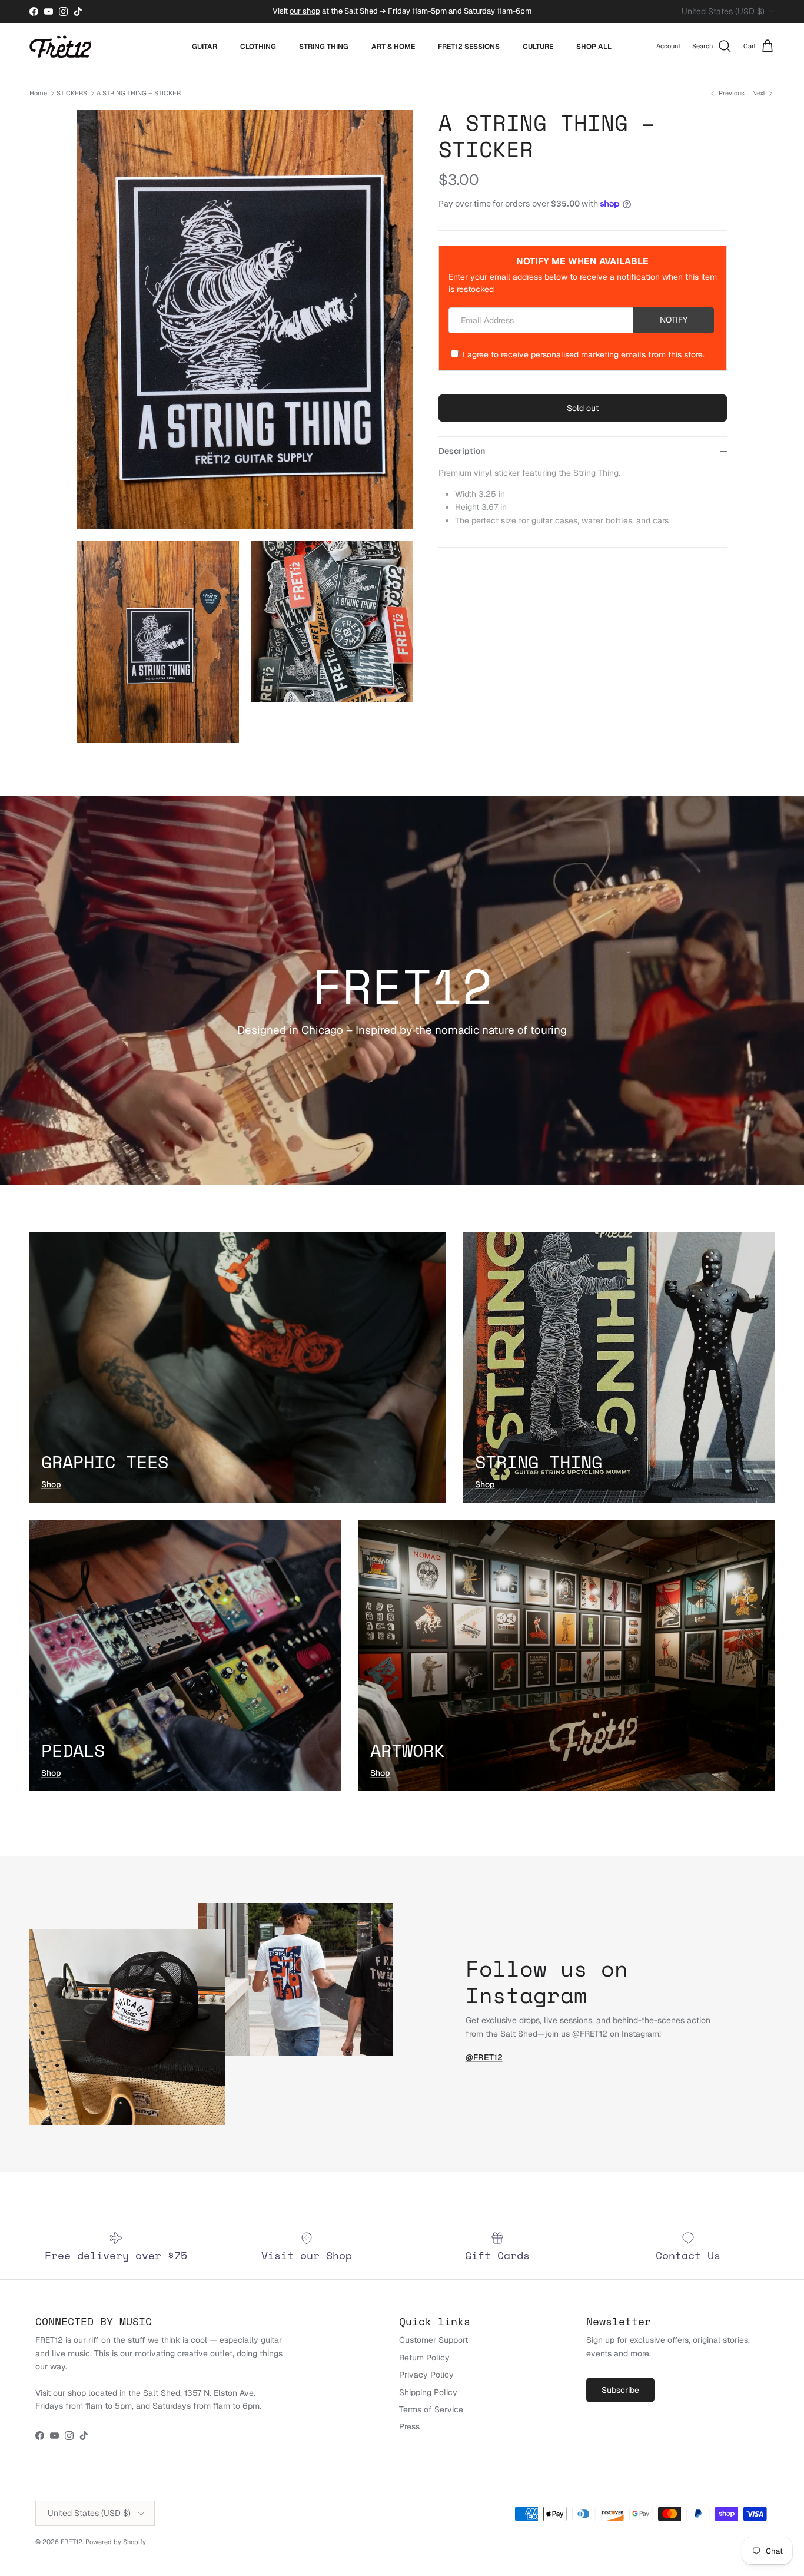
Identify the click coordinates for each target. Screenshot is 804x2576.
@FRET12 (484, 2057)
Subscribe (620, 2390)
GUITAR (205, 47)
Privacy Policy (426, 2375)
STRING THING (324, 47)
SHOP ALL (594, 47)
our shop (305, 11)
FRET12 (72, 2542)
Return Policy (424, 2358)
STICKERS (72, 93)
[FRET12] (60, 47)
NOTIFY (674, 320)
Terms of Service (431, 2409)
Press (409, 2426)
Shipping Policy (428, 2392)
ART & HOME (393, 47)
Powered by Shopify (116, 2542)
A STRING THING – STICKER (139, 93)
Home (38, 93)
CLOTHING (258, 47)
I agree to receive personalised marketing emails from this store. (584, 354)
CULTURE (538, 47)
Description (462, 451)
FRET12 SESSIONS (469, 47)
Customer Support (433, 2340)
